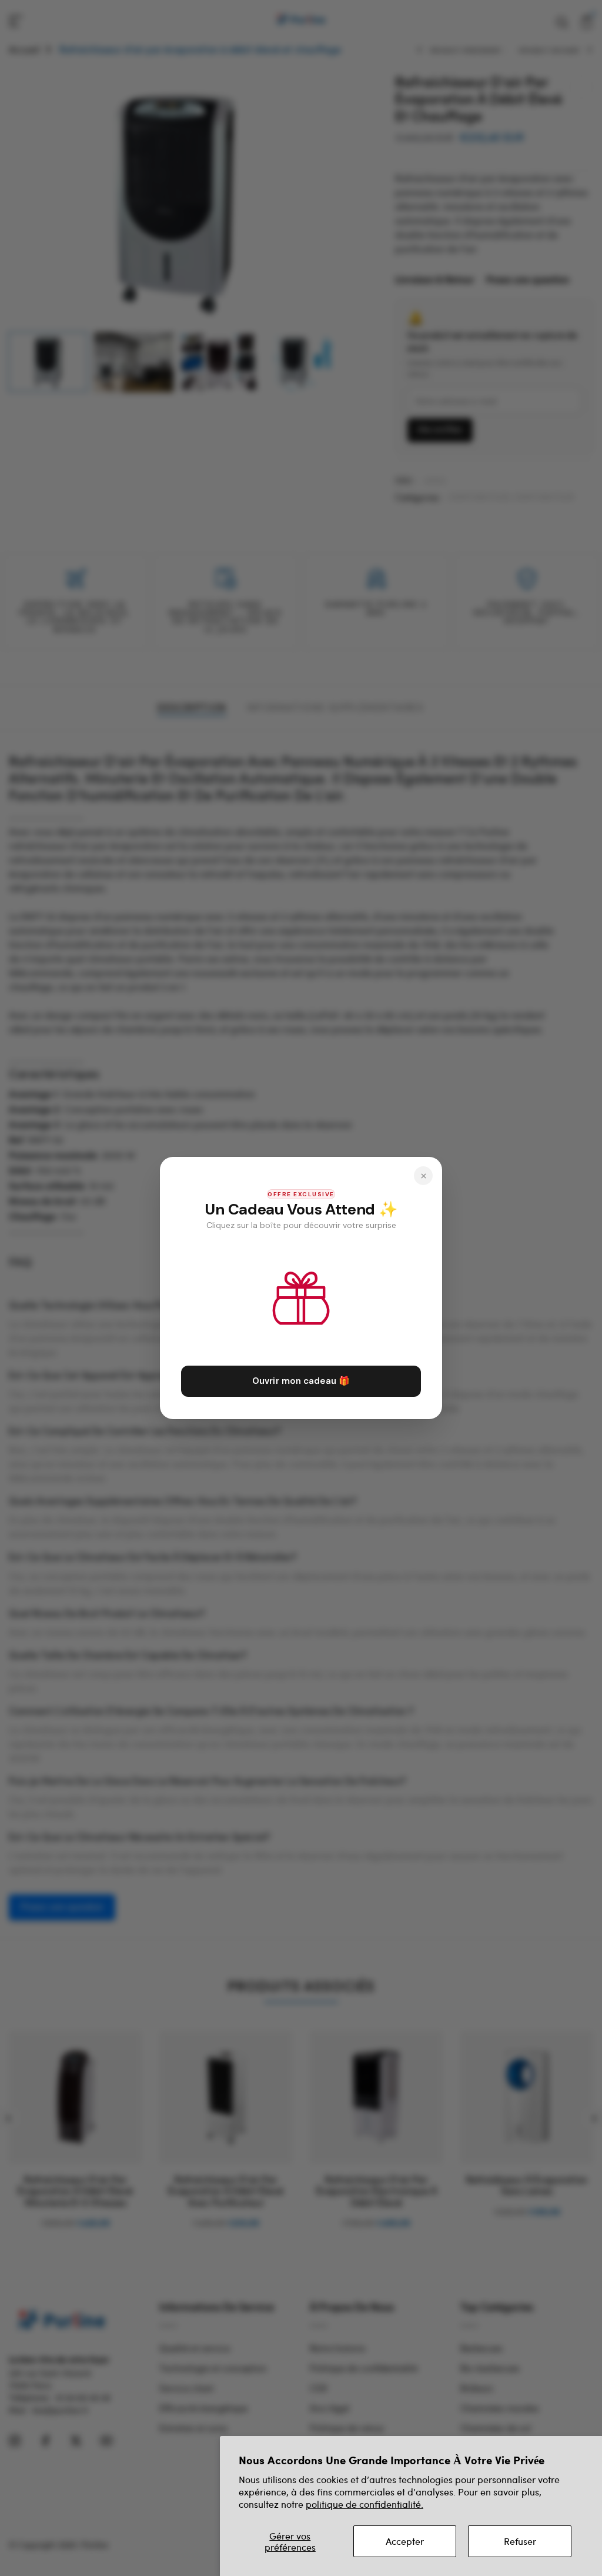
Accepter (405, 2541)
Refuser (520, 2541)
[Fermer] (423, 1176)
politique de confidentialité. (364, 2504)
